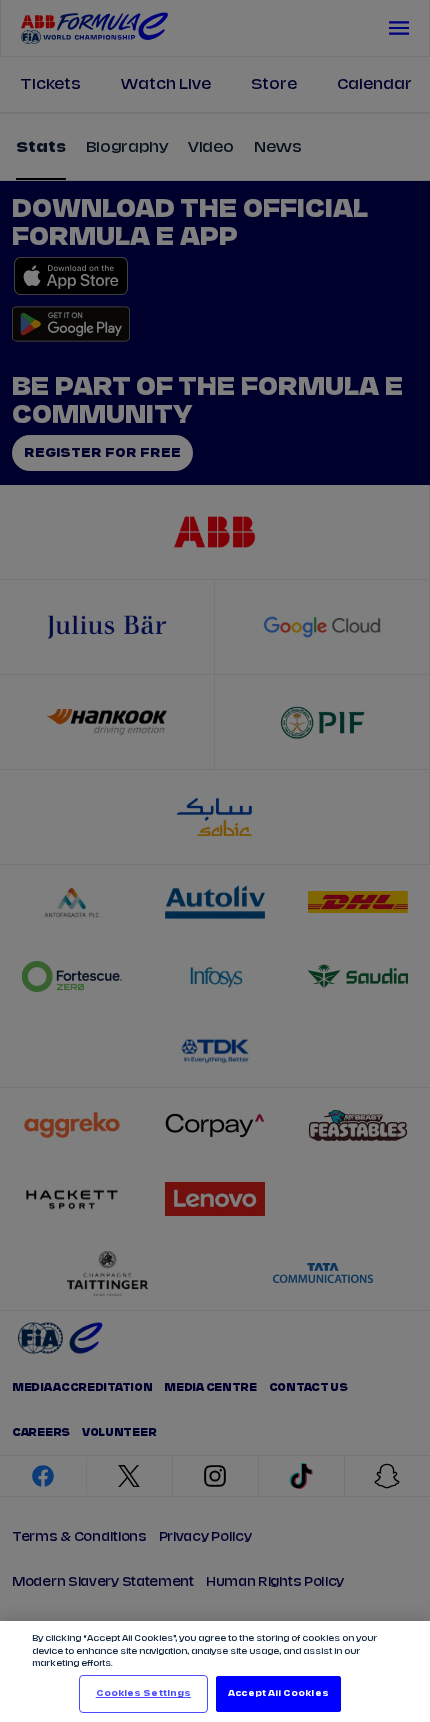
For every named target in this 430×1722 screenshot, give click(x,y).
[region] (215, 1671)
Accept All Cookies (278, 1693)
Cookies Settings (143, 1693)
